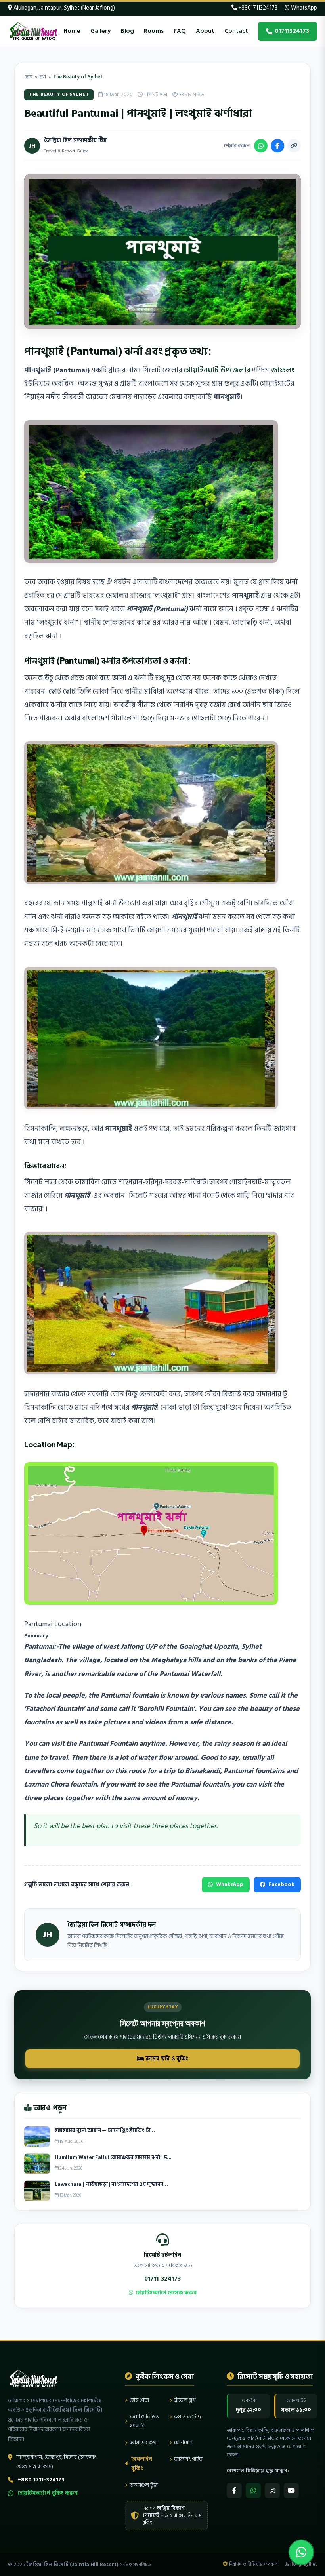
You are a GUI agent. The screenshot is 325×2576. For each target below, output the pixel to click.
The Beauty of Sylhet (78, 77)
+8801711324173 (257, 8)
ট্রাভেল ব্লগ (185, 2400)
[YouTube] (291, 2490)
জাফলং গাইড (188, 2459)
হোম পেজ (139, 2400)
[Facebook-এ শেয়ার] (277, 146)
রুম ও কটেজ (187, 2417)
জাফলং (282, 370)
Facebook (282, 1884)
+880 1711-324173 (41, 2480)
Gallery (100, 31)
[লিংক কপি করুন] (294, 146)
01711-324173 (162, 2279)
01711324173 (292, 31)
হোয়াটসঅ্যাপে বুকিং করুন (48, 2493)
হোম (28, 77)
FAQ (180, 31)
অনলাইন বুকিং (142, 2464)
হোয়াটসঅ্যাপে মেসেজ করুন (166, 2293)
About (205, 31)
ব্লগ (43, 77)
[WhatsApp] (253, 2490)
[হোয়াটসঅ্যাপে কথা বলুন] (301, 2552)
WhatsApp (303, 8)
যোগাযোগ (183, 2442)
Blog (127, 31)
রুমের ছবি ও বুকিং (166, 2059)
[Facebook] (234, 2490)
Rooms (154, 31)
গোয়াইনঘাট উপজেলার (217, 370)
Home (72, 31)
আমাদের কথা (144, 2442)
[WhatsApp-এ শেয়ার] (261, 146)
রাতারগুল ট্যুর (144, 2485)
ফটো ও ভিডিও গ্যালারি (144, 2421)
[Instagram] (272, 2490)
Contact (236, 31)
